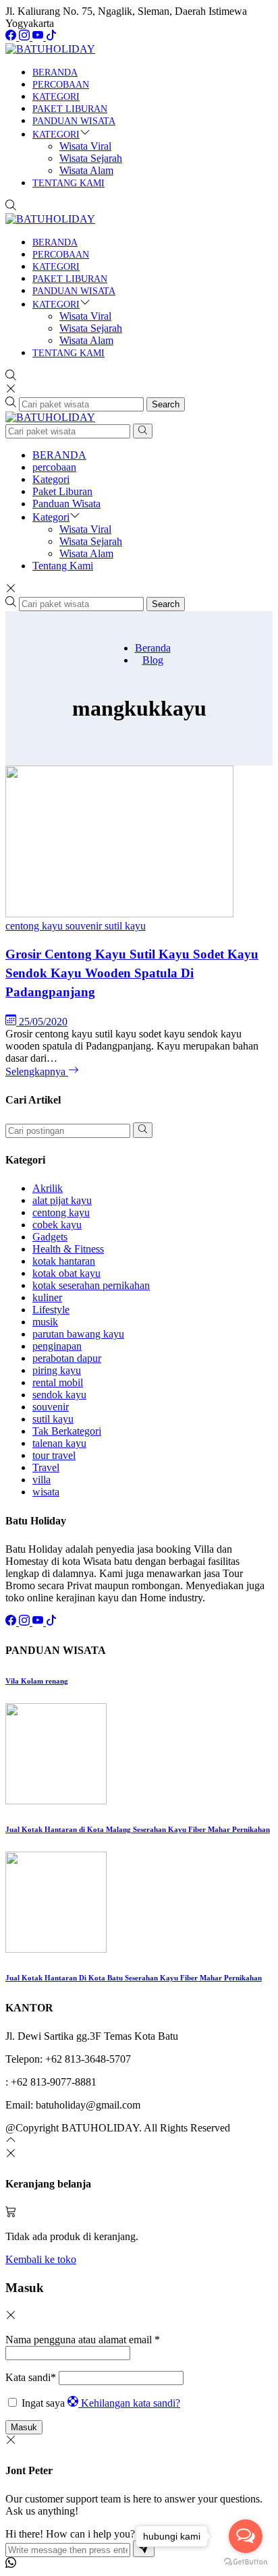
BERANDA (55, 73)
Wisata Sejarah (91, 158)
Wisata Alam (86, 170)
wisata (46, 1492)
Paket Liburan (70, 109)
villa (41, 1480)
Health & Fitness (68, 1249)
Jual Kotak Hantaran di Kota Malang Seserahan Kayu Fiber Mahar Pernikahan (138, 1829)
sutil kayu (125, 926)
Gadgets (50, 1237)
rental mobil (58, 1382)
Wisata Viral (85, 146)
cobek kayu (57, 1225)
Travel (46, 1467)
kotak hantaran (64, 1261)
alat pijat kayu (62, 1200)
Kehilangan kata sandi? (131, 2403)
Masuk (24, 2427)
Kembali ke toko (41, 2259)
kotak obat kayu (66, 1273)
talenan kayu (59, 1443)
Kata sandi (31, 2377)
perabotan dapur (67, 1358)
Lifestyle (51, 1310)
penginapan (57, 1346)
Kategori (56, 97)
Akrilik (48, 1188)
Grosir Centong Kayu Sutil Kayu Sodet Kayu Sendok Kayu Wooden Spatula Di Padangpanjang (132, 973)
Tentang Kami (68, 183)
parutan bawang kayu (78, 1334)
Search (166, 404)
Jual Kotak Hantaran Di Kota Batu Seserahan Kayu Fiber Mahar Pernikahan (134, 1978)
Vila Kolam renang (37, 1681)
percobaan (61, 85)
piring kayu (57, 1370)
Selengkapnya (37, 1071)
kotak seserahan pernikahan (91, 1285)
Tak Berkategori (67, 1431)
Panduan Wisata (74, 121)
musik (45, 1322)
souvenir (85, 926)
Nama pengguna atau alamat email (83, 2340)
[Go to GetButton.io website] (246, 2562)
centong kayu (35, 926)
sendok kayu (59, 1395)
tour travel (54, 1455)
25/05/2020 (43, 1022)
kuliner (47, 1297)
